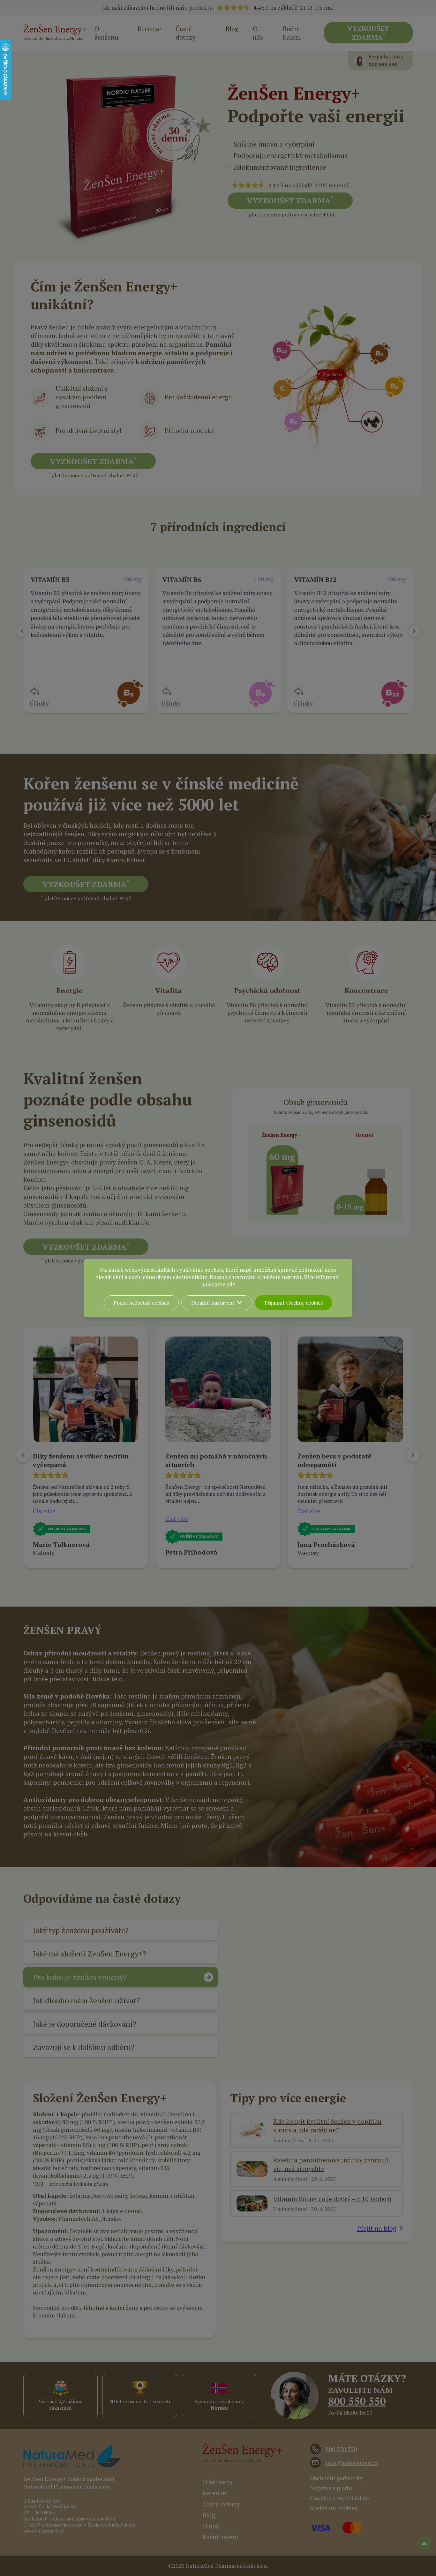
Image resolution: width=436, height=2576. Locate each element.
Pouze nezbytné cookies (141, 1303)
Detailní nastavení (213, 1303)
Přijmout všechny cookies (294, 1303)
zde (231, 1284)
